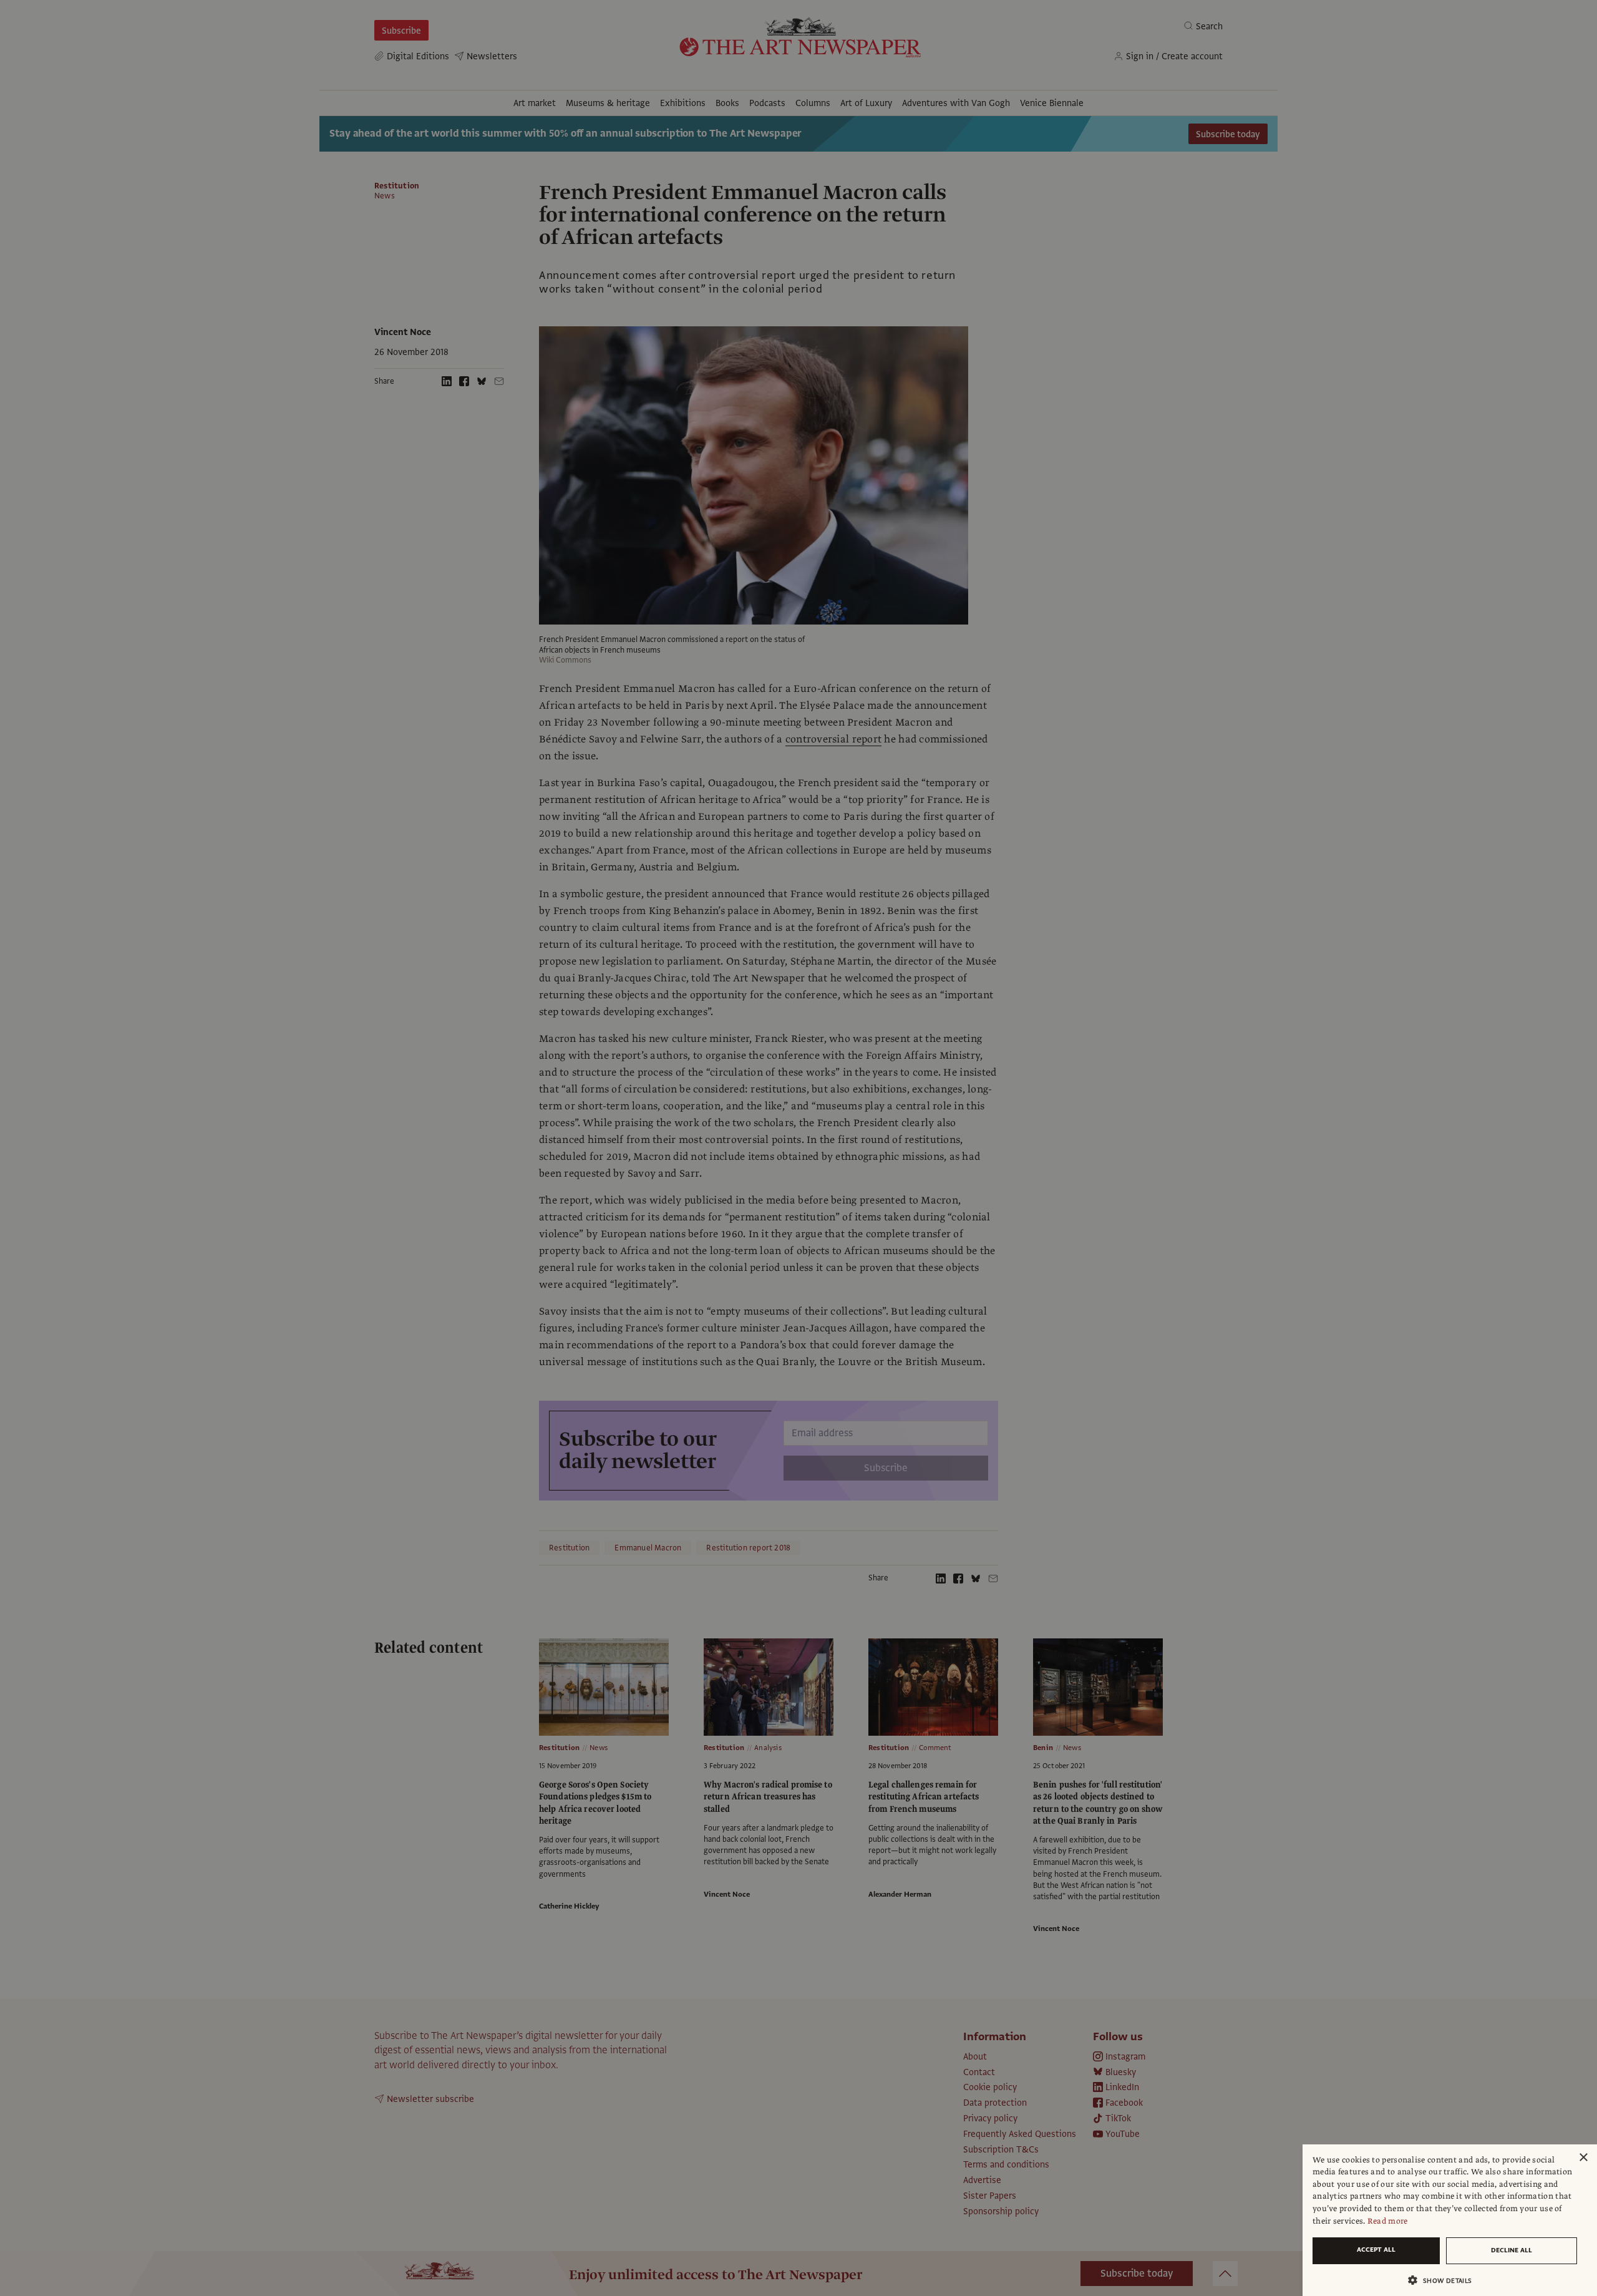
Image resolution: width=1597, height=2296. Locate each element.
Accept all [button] (1376, 2250)
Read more (1388, 2221)
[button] (1445, 2280)
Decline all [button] (1512, 2250)
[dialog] (1450, 2220)
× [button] (1583, 2158)
